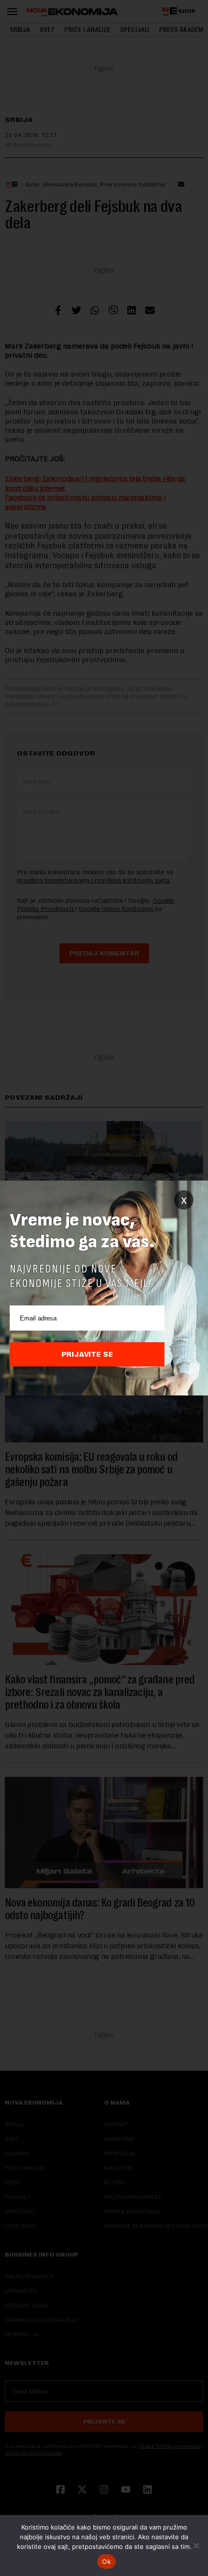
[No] (196, 2546)
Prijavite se (87, 1354)
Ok (106, 2561)
